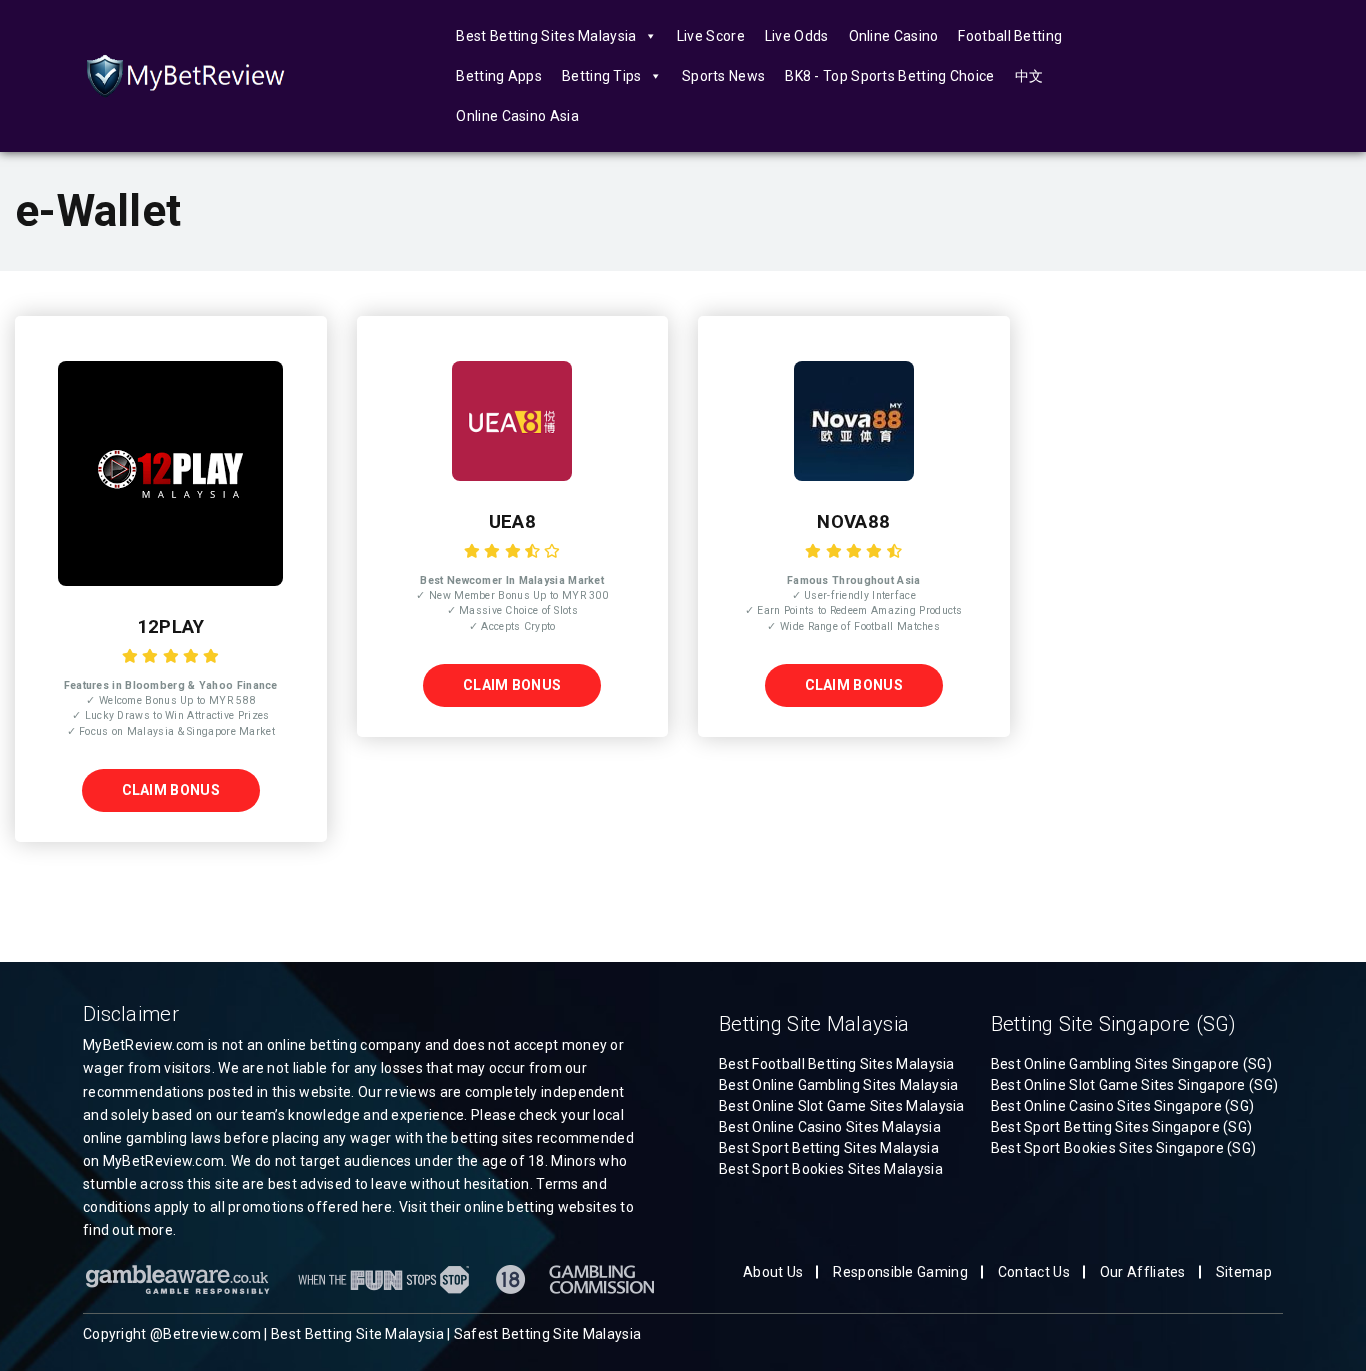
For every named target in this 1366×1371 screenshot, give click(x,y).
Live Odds (797, 36)
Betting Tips (602, 76)
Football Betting (1010, 36)
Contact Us (1034, 1272)
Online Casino (894, 36)
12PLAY (171, 627)
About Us (773, 1272)
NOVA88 (853, 522)
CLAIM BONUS (171, 790)
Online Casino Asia (517, 116)
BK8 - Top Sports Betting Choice (889, 76)
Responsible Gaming (900, 1272)
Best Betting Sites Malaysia (546, 36)
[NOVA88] (854, 476)
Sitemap (1244, 1272)
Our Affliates (1143, 1272)
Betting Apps (499, 76)
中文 (1029, 76)
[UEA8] (512, 476)
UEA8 (512, 522)
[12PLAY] (170, 581)
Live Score (711, 36)
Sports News (723, 76)
